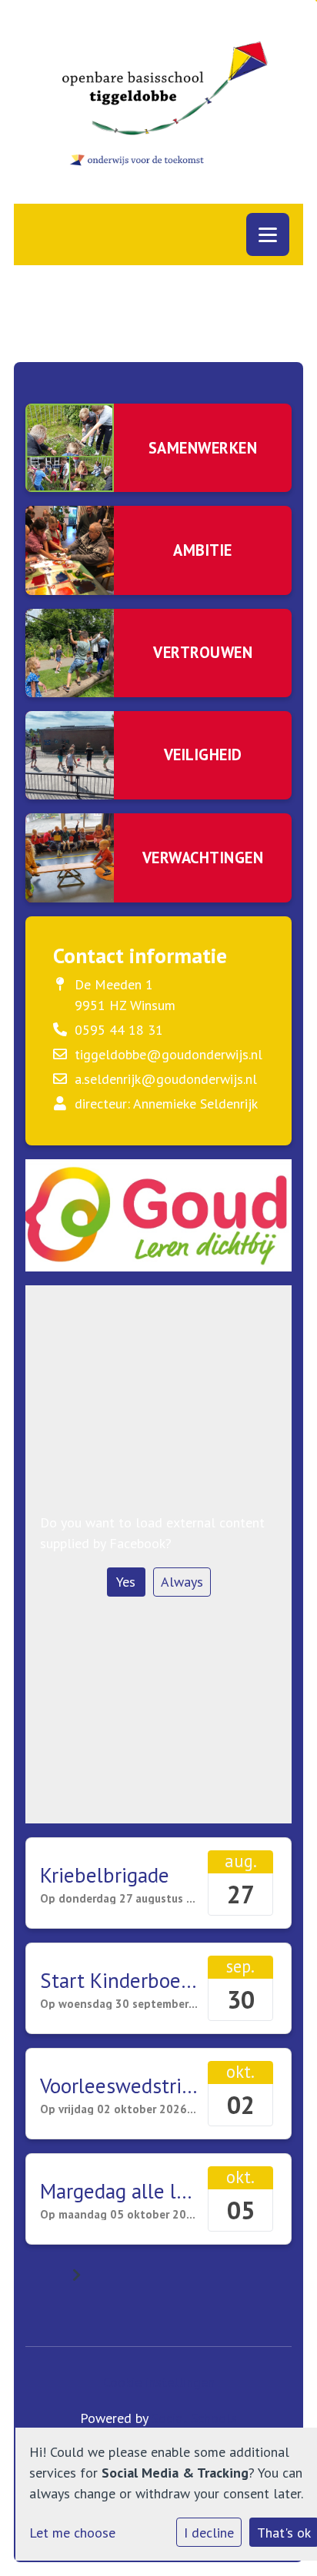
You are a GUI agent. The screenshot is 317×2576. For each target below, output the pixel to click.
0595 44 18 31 (119, 1030)
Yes (126, 1582)
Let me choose (72, 2533)
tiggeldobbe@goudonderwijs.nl (169, 1054)
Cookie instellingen (159, 2382)
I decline (209, 2533)
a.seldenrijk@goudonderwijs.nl (166, 1079)
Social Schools (194, 2418)
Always (182, 1582)
